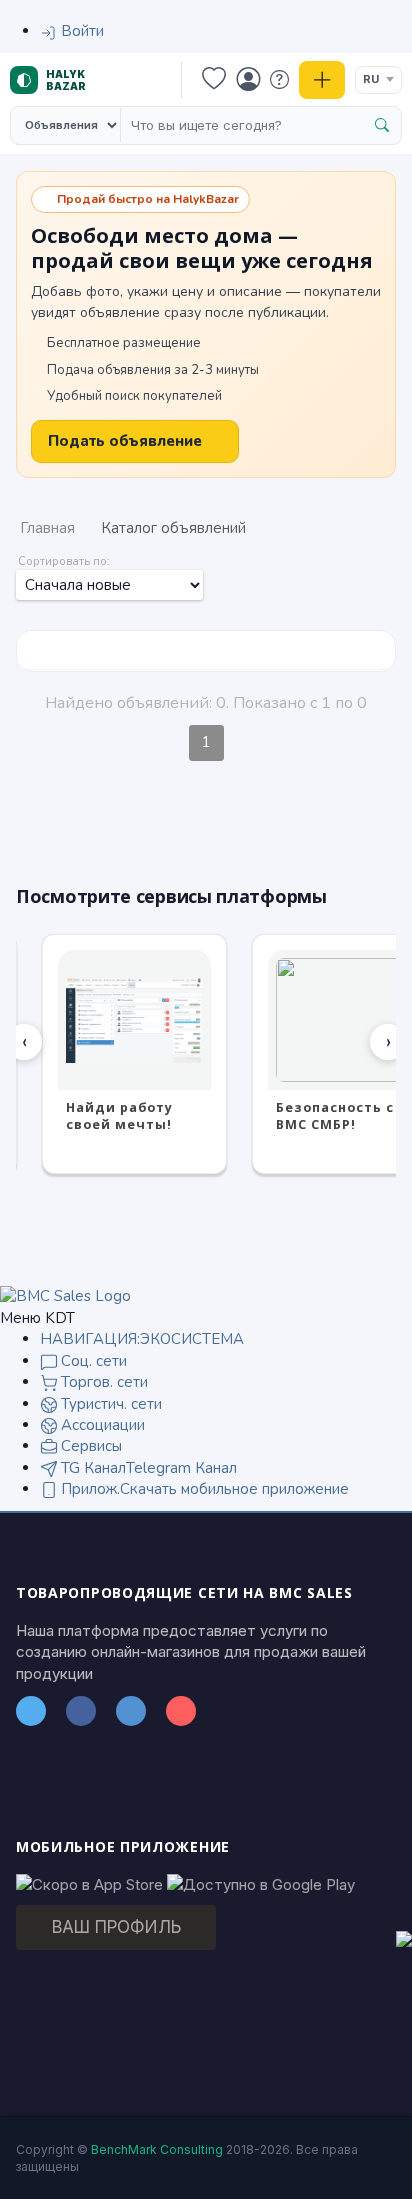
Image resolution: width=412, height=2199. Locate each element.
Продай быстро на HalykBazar (148, 199)
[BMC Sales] (65, 1296)
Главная (47, 528)
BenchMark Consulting (157, 2149)
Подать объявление (125, 441)
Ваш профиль (116, 1927)
